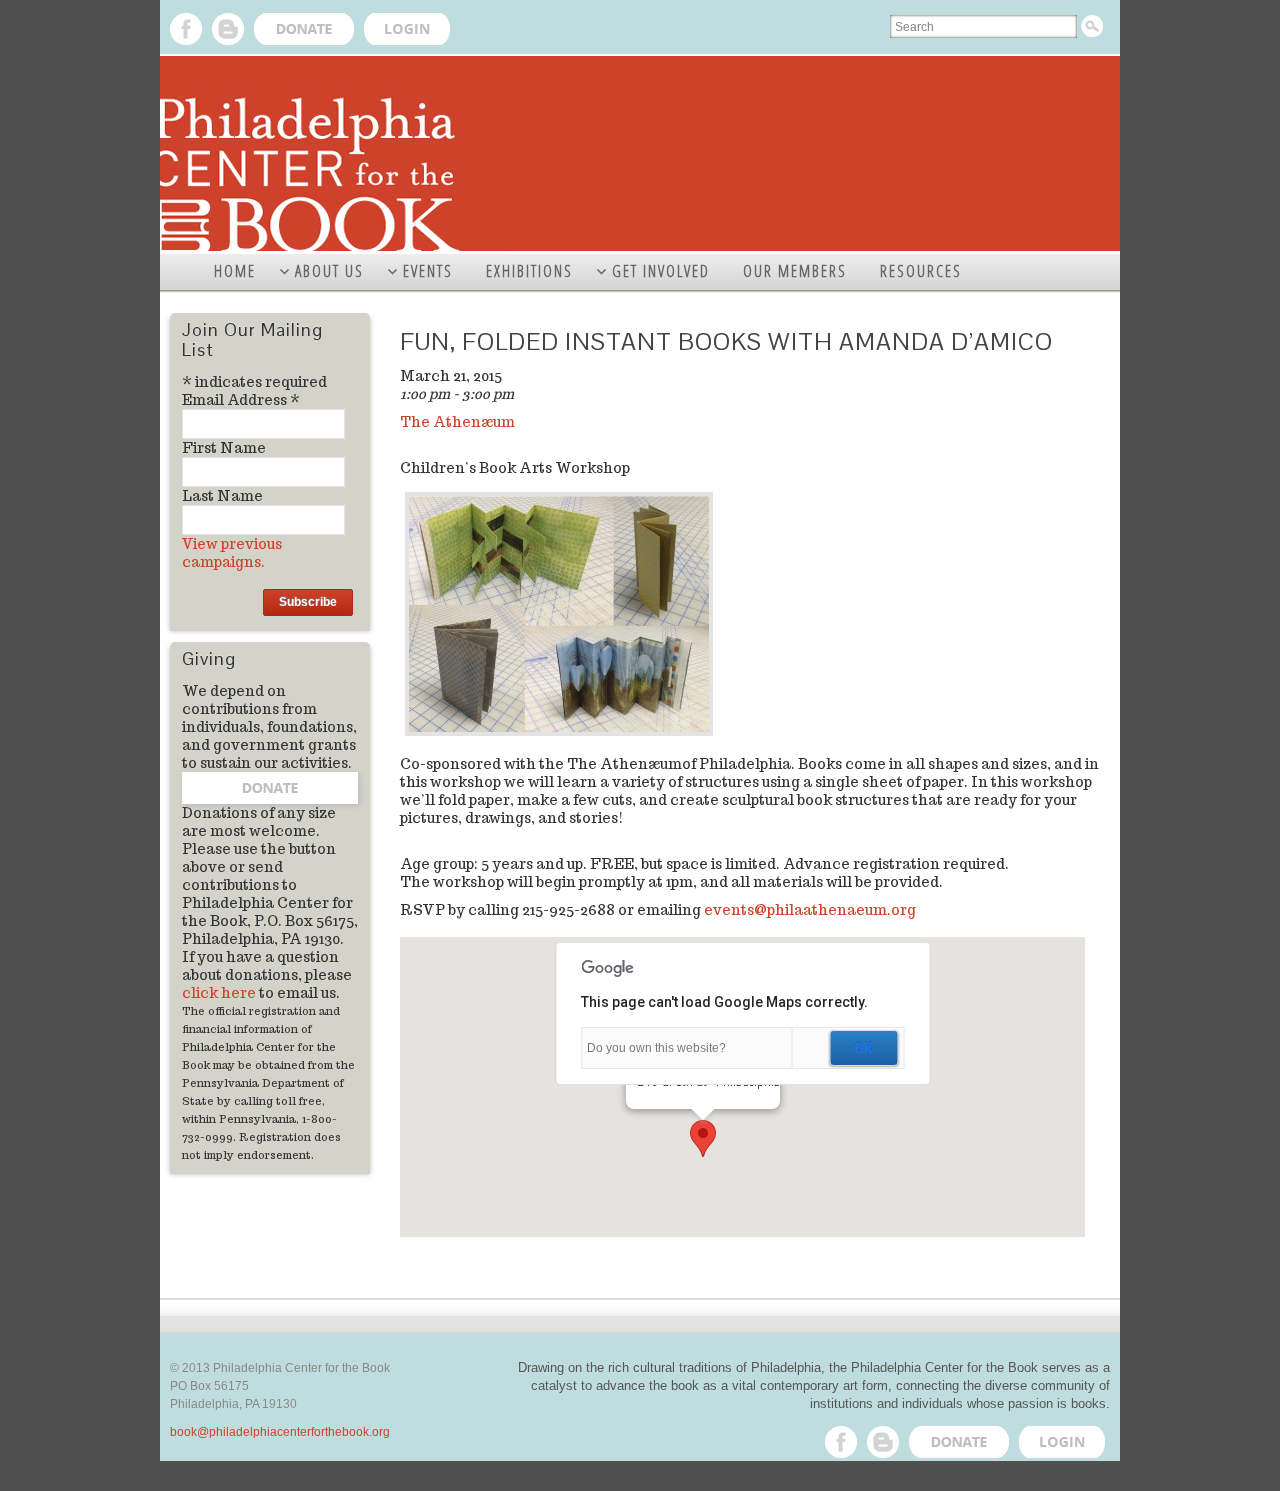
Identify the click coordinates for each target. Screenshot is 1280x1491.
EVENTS (428, 271)
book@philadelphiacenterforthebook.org (280, 1432)
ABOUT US (329, 271)
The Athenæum (457, 422)
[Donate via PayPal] (304, 29)
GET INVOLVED (661, 271)
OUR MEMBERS (795, 271)
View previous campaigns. (232, 553)
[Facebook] (186, 29)
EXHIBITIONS (529, 271)
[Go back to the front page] (640, 155)
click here (219, 993)
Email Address (241, 400)
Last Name (222, 496)
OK (863, 1048)
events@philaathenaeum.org (810, 910)
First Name (224, 448)
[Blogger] (228, 29)
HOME (235, 271)
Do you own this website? (656, 1048)
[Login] (407, 29)
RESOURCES (921, 271)
